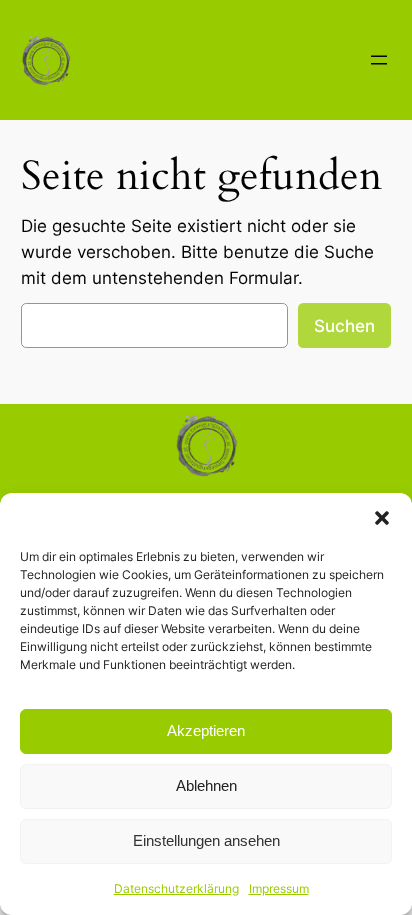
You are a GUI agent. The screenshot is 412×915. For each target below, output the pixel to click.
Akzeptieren (206, 730)
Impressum (279, 888)
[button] (382, 518)
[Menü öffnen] (379, 60)
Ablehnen (206, 785)
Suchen (344, 326)
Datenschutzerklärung (176, 888)
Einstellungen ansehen (206, 840)
